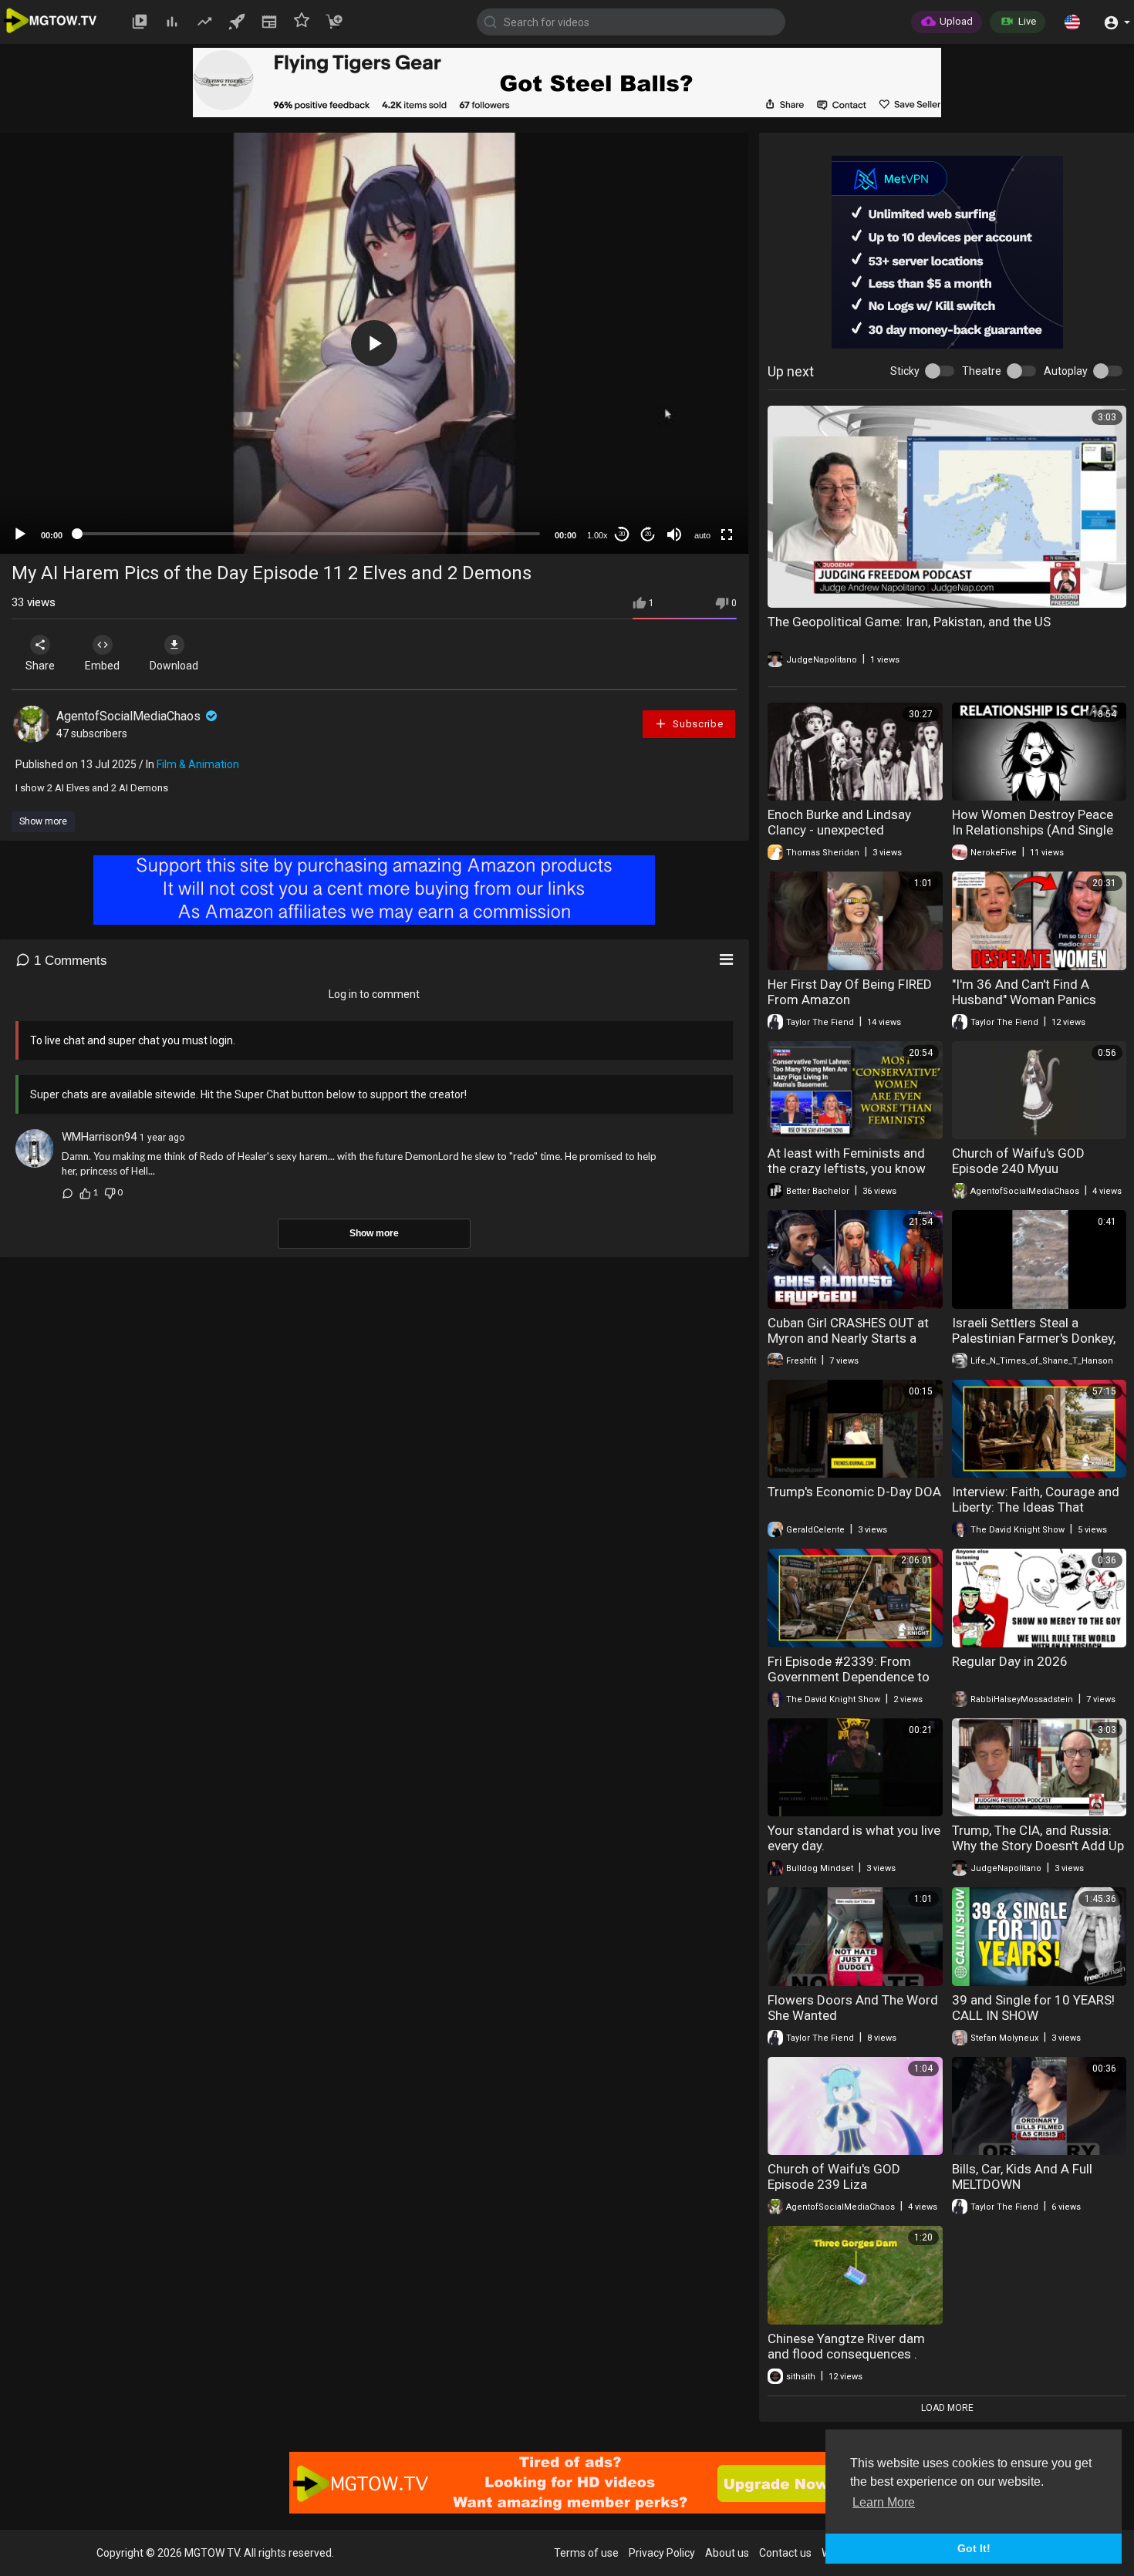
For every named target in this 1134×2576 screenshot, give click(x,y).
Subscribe (697, 724)
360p (697, 451)
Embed (102, 666)
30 (622, 534)
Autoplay (1066, 371)
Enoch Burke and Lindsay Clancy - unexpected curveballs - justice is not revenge (840, 838)
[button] (1072, 22)
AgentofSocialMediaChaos (130, 716)
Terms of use (586, 2553)
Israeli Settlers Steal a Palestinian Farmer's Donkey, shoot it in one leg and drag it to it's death (1036, 1346)
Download (174, 666)
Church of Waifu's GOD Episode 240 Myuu (1018, 1161)
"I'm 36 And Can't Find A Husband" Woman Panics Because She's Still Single (1025, 1000)
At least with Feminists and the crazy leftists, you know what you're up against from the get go (849, 1176)
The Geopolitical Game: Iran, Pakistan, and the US (909, 622)
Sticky (905, 371)
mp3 (696, 497)
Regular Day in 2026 (1010, 1661)
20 (648, 534)
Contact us (785, 2553)
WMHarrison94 (99, 1137)
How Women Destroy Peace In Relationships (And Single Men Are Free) (1033, 830)
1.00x (597, 535)
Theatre (982, 371)
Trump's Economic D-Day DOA (854, 1492)
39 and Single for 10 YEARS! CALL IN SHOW (1033, 2008)
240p (697, 474)
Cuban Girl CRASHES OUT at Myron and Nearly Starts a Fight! (848, 1338)
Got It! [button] (974, 2548)
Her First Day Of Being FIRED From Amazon (850, 992)
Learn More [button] (884, 2502)
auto (702, 535)
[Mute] (674, 534)
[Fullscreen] (727, 534)
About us (727, 2553)
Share (40, 666)
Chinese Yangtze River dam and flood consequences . (846, 2346)
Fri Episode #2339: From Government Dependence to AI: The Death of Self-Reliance (854, 1677)
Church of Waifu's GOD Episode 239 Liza (834, 2176)
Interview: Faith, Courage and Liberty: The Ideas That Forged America (1036, 1507)
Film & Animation (198, 764)
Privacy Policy (662, 2553)
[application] (374, 343)
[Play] (20, 534)
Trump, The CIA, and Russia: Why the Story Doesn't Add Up (1038, 1838)
